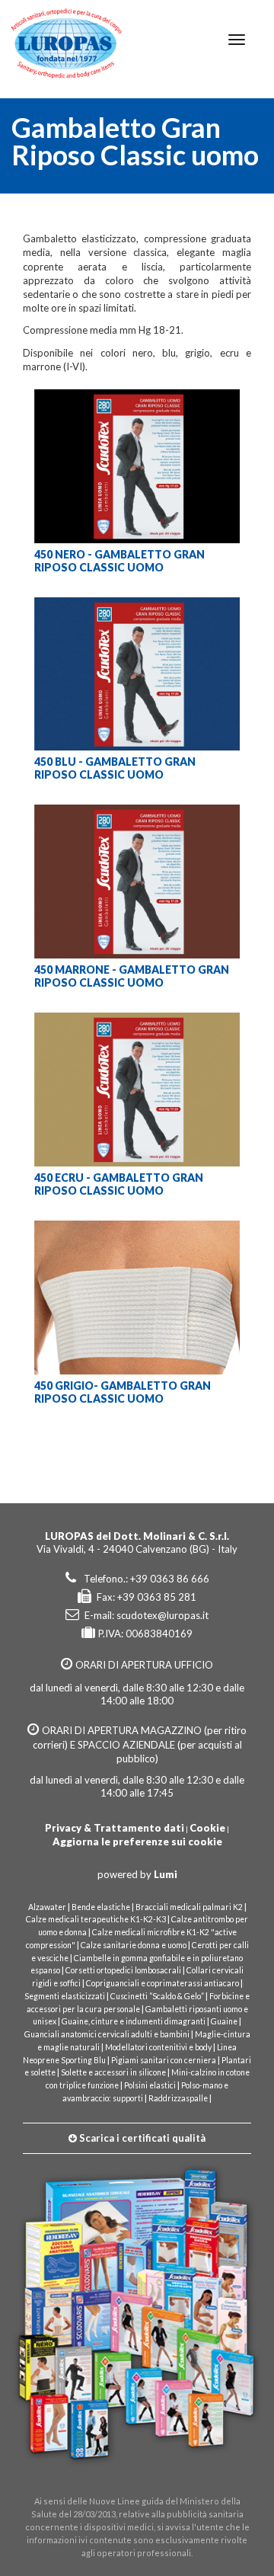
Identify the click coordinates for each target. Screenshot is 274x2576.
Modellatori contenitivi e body (158, 2047)
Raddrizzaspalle (178, 2098)
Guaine (224, 2021)
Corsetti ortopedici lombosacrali (123, 1970)
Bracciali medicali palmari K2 (189, 1907)
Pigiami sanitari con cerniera (164, 2060)
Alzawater (47, 1907)
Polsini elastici (150, 2085)
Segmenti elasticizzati (65, 1996)
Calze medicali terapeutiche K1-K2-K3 (97, 1919)
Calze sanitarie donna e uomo (134, 1945)
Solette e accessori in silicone (113, 2072)
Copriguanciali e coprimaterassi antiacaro (162, 1983)
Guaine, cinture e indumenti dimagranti (134, 2021)
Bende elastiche (101, 1907)
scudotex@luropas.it (162, 1615)
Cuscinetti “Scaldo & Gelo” (157, 1996)
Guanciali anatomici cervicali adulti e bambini (107, 2034)
